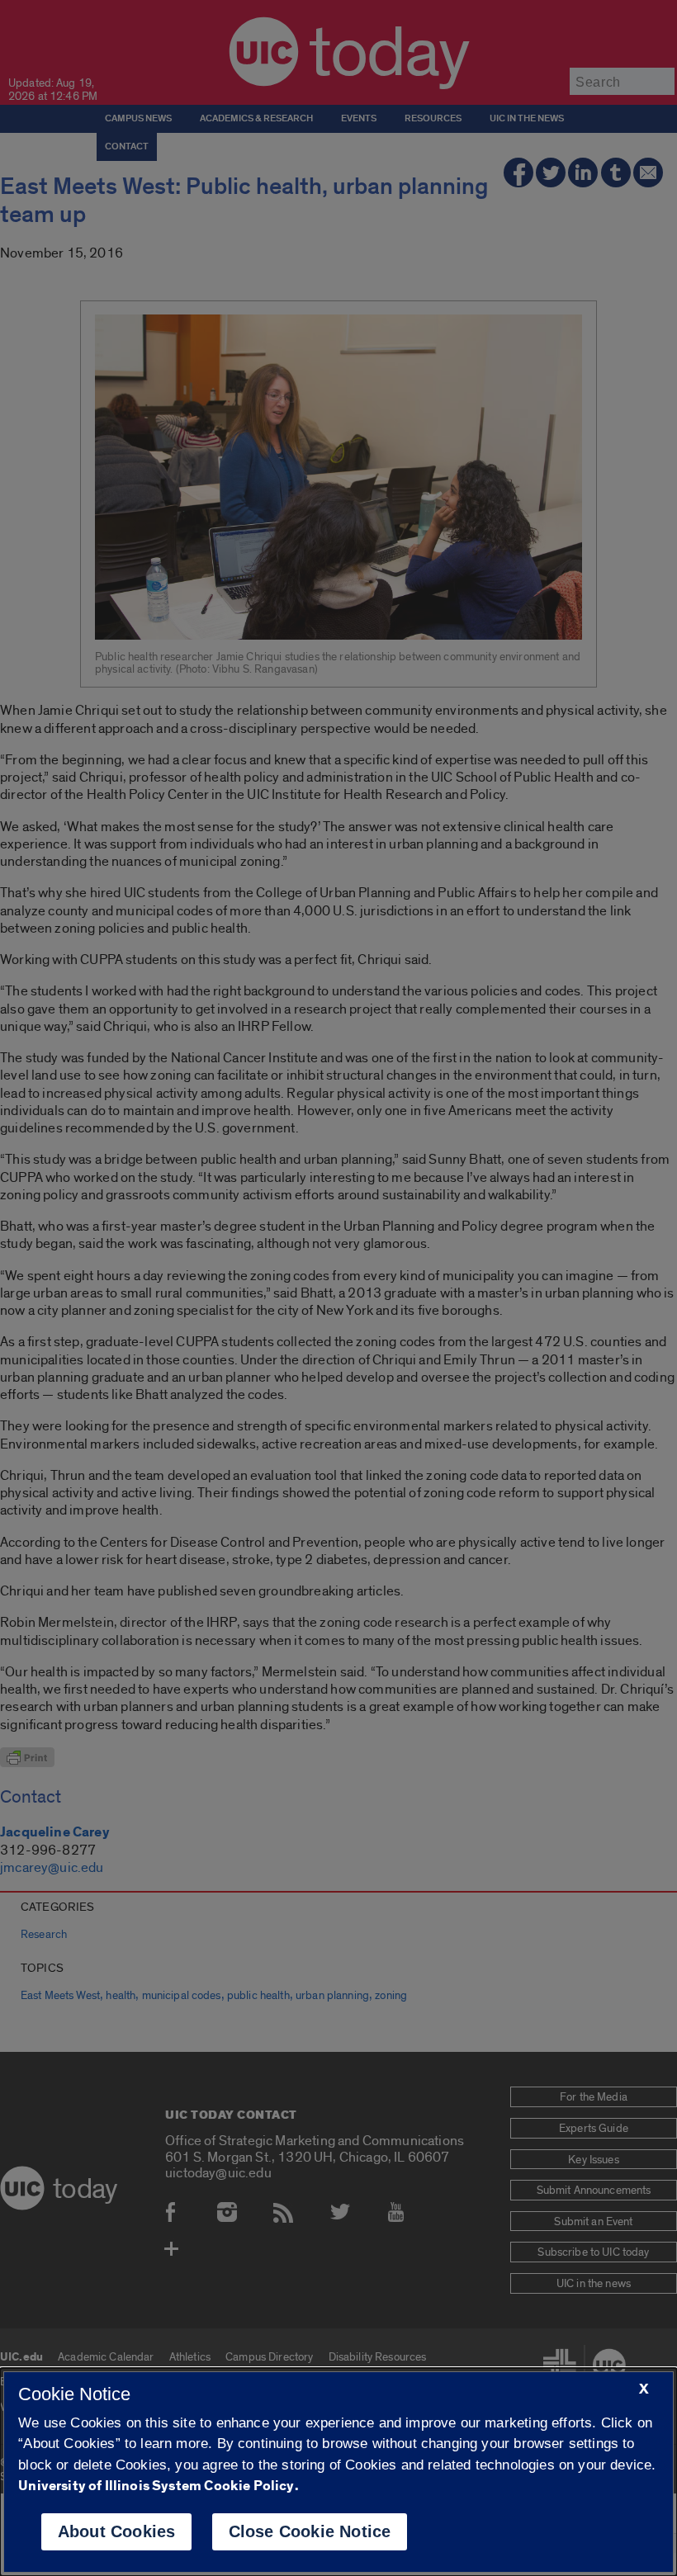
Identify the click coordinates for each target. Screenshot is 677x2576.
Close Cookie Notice (310, 2531)
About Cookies (117, 2531)
